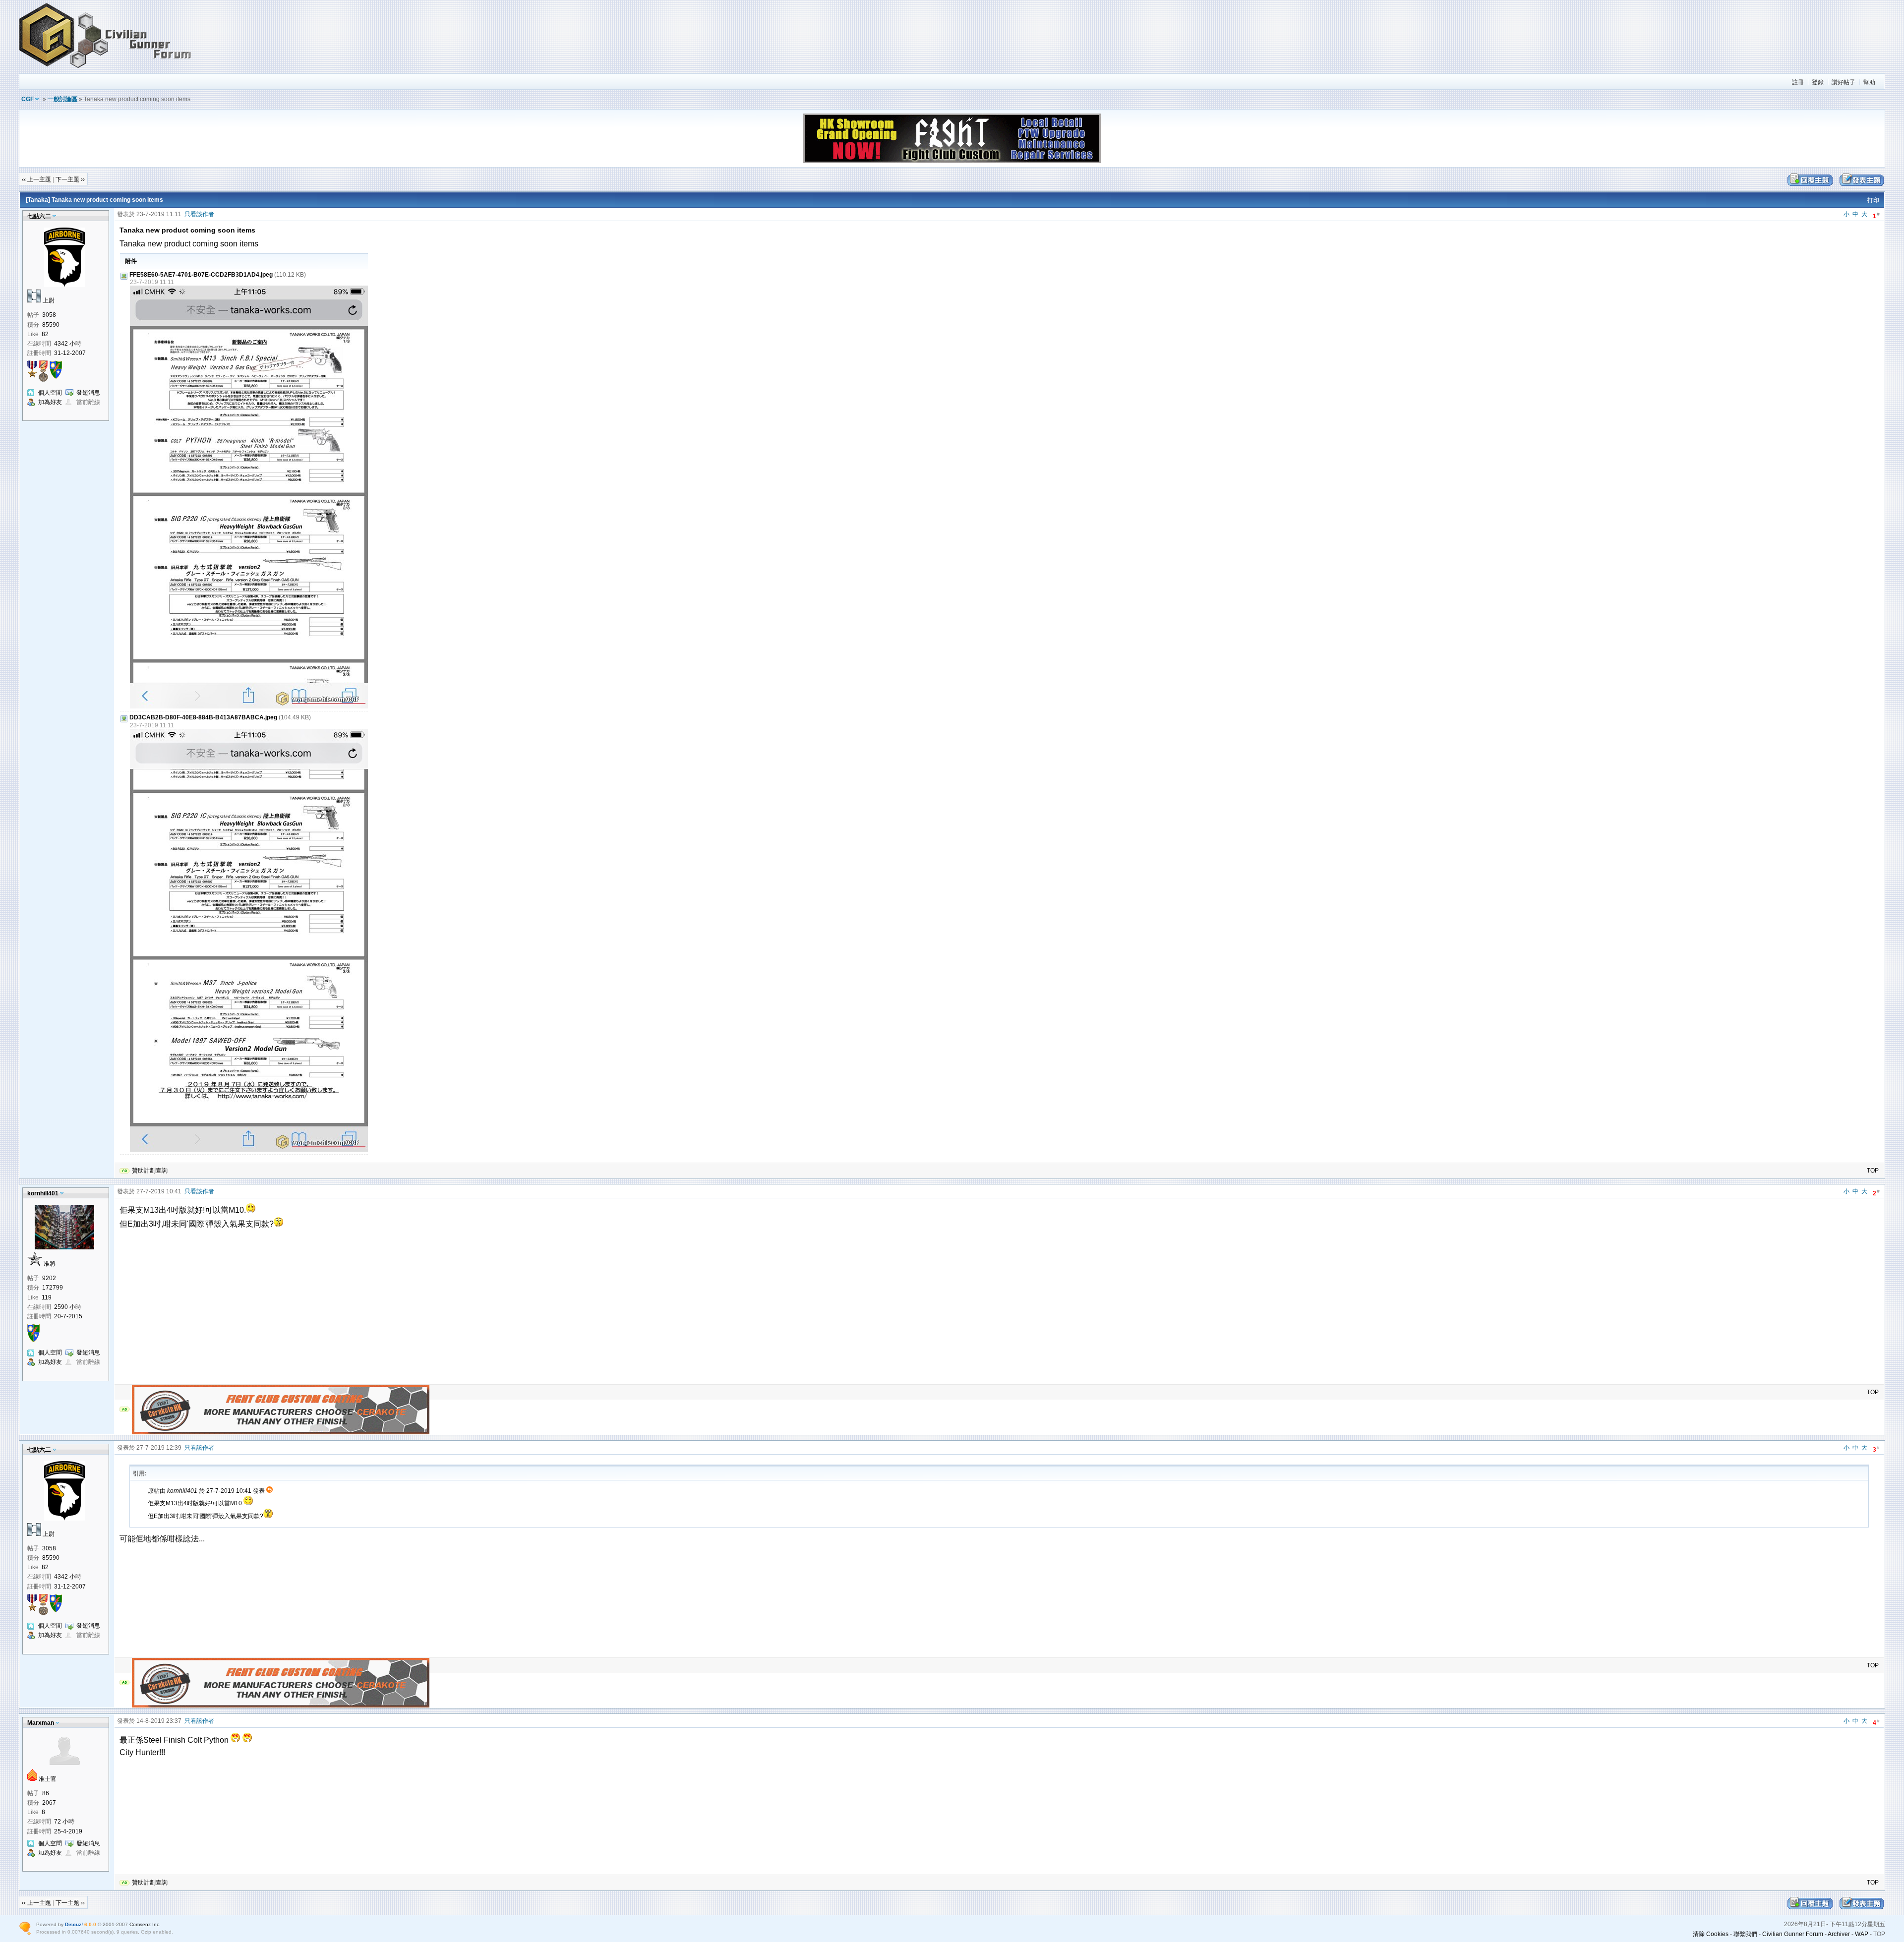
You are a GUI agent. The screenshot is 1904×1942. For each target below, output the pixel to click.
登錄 (1818, 82)
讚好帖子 (1844, 82)
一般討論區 (62, 99)
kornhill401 (43, 1193)
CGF (28, 99)
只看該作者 (199, 214)
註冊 (1798, 82)
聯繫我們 (1745, 1934)
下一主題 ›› (70, 179)
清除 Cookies (1711, 1934)
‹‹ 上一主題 (36, 179)
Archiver (1839, 1934)
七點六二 (39, 216)
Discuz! (74, 1924)
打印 (1873, 200)
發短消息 (88, 393)
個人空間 (50, 393)
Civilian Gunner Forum (1793, 1934)
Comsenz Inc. (145, 1924)
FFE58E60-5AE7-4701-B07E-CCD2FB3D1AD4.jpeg (201, 275)
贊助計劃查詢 (150, 1171)
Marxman (41, 1723)
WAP (1862, 1934)
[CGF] (106, 69)
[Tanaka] (38, 200)
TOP (1873, 1171)
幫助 (1869, 82)
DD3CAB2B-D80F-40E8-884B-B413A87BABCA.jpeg (203, 717)
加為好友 (50, 402)
